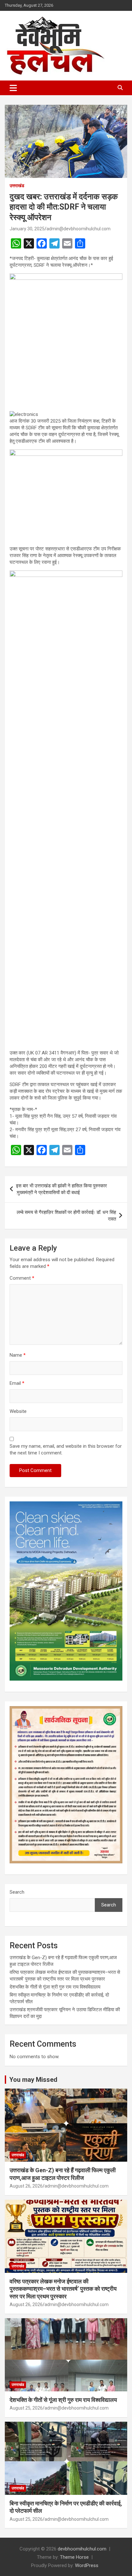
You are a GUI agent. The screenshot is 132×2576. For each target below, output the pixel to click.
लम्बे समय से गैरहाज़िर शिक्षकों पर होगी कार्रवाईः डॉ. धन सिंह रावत (66, 1216)
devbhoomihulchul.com (82, 2549)
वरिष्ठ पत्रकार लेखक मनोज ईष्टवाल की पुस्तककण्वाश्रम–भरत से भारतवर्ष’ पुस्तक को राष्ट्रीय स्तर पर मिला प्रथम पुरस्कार (63, 2289)
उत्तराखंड (17, 186)
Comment (22, 1278)
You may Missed (33, 2080)
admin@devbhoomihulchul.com (78, 229)
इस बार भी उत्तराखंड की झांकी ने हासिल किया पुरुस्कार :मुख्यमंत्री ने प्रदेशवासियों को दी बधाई (62, 1189)
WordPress (87, 2565)
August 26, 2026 (26, 2186)
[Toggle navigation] (13, 88)
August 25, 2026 (26, 2408)
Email (17, 1383)
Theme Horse (74, 2557)
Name (18, 1355)
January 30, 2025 (27, 229)
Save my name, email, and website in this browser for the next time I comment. (66, 1449)
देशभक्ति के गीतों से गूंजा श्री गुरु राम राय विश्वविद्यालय (55, 1987)
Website (18, 1411)
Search (17, 1892)
